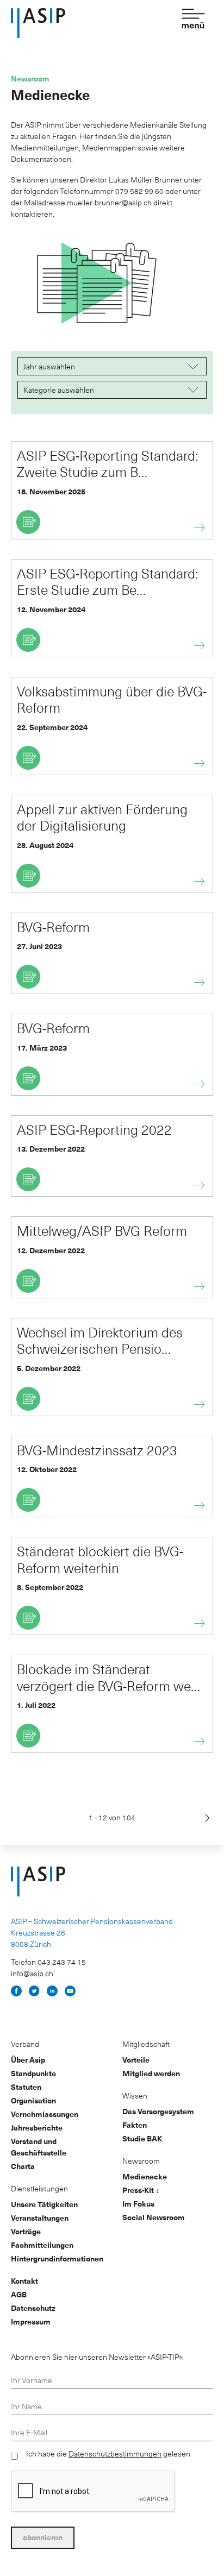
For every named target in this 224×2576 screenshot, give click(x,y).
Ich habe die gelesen (108, 2454)
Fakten (135, 2125)
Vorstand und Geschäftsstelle (39, 2147)
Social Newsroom (154, 2217)
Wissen (135, 2096)
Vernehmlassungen (45, 2114)
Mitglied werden (151, 2073)
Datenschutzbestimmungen (115, 2454)
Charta (23, 2166)
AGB (19, 2294)
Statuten (26, 2087)
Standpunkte (33, 2073)
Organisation (33, 2100)
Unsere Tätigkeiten (44, 2204)
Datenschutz (33, 2308)
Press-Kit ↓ (141, 2190)
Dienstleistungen (39, 2188)
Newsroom (141, 2161)
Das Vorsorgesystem (158, 2111)
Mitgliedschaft (146, 2044)
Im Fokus (138, 2204)
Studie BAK (142, 2138)
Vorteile (136, 2060)
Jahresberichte (37, 2128)
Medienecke (145, 2176)
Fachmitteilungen (42, 2245)
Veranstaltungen (40, 2218)
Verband (25, 2044)
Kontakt (24, 2281)
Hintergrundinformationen (57, 2258)
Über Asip (28, 2060)
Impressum (31, 2321)
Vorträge (26, 2231)
